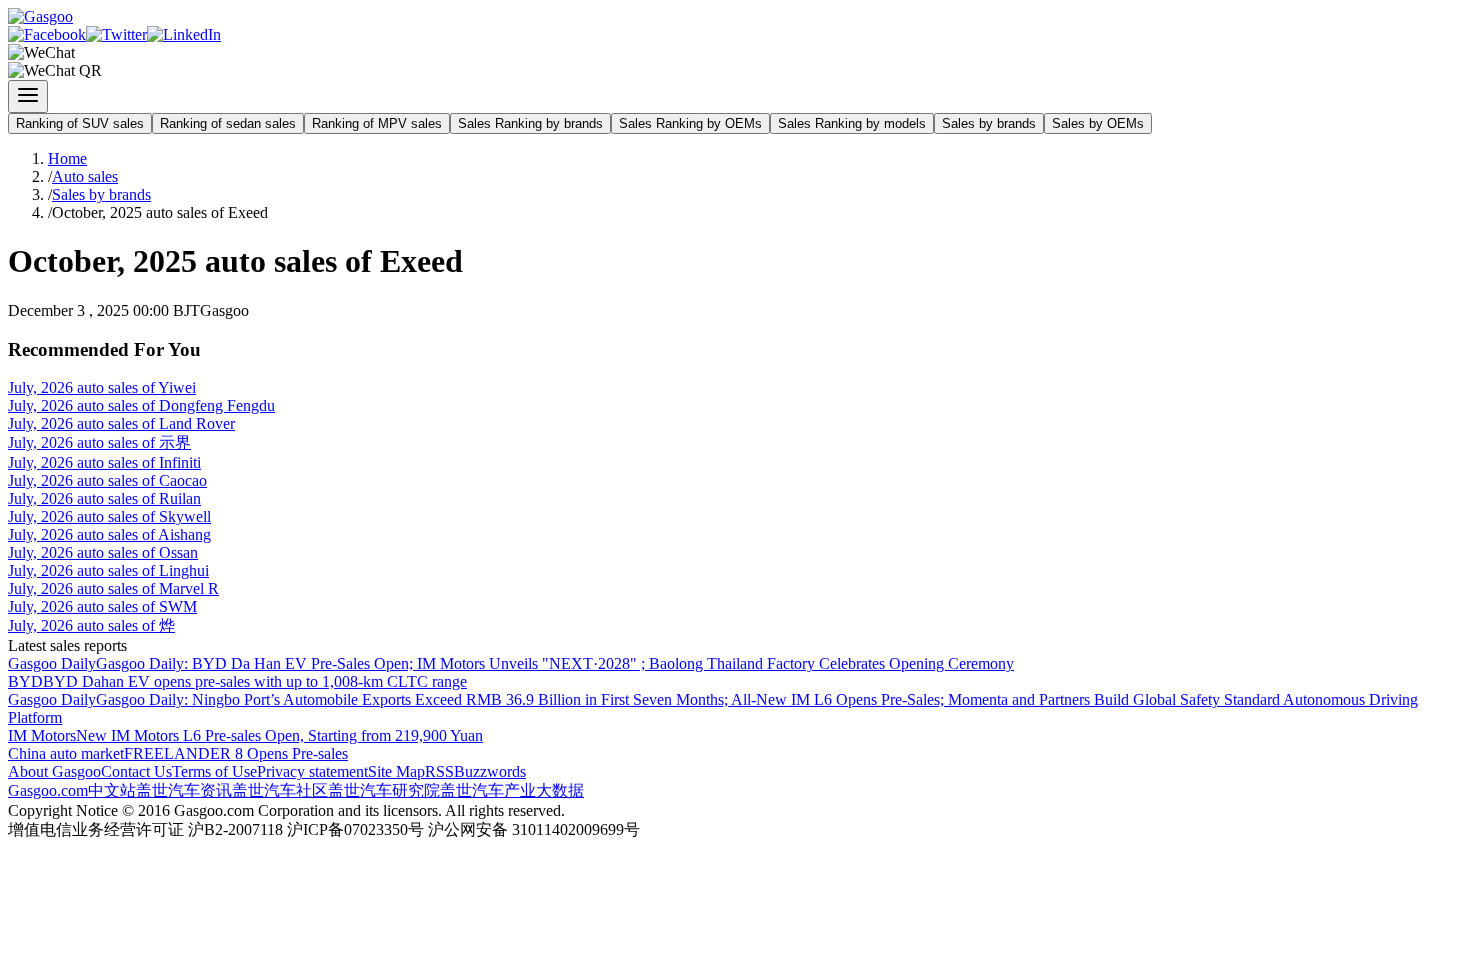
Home (67, 158)
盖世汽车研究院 (384, 790)
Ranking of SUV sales (80, 123)
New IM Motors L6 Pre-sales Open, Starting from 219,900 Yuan (279, 735)
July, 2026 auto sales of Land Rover (121, 423)
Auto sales (85, 176)
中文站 (112, 790)
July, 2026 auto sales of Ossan (103, 552)
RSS (439, 771)
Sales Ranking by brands (530, 123)
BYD (25, 681)
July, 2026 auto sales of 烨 (91, 625)
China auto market (66, 753)
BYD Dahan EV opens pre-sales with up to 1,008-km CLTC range (255, 681)
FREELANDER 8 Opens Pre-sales (236, 753)
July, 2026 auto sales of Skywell (109, 516)
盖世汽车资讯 (184, 790)
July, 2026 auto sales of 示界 (99, 442)
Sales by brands (989, 123)
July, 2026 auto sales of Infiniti (104, 462)
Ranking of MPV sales (377, 123)
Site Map (396, 771)
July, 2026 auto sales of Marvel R (113, 588)
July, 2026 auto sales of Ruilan (104, 498)
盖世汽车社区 (280, 790)
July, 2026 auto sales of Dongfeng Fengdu (141, 405)
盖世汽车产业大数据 (512, 790)
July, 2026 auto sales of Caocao (107, 480)
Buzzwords (490, 771)
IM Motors (42, 735)
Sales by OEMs (1098, 123)
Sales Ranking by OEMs (690, 123)
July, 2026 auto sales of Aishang (109, 534)
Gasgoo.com (48, 790)
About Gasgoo (54, 771)
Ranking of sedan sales (228, 123)
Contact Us (136, 771)
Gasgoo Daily (52, 663)
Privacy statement (312, 771)
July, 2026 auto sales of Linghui (108, 570)
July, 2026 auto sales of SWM (102, 606)
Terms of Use (214, 771)
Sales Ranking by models (852, 123)
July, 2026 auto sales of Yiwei (102, 387)
